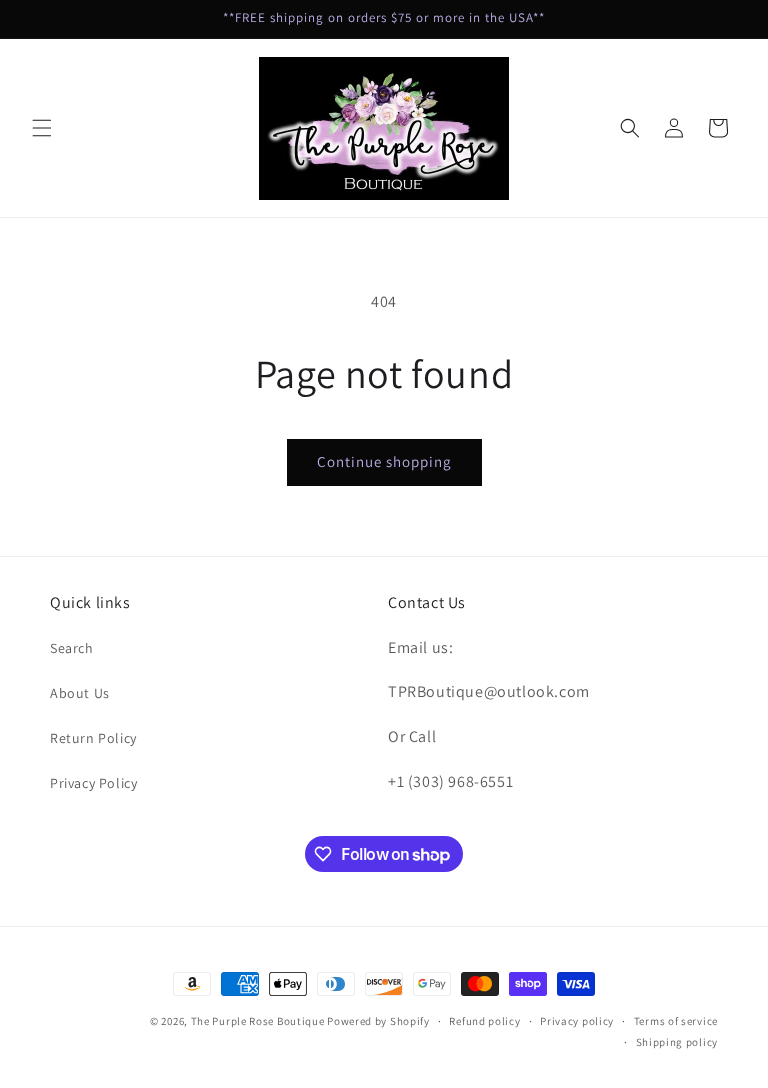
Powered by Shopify (378, 1021)
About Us (80, 693)
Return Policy (93, 738)
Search (72, 648)
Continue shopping (384, 461)
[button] (42, 128)
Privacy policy (577, 1021)
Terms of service (676, 1021)
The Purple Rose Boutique (258, 1021)
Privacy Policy (93, 783)
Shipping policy (677, 1042)
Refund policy (484, 1021)
